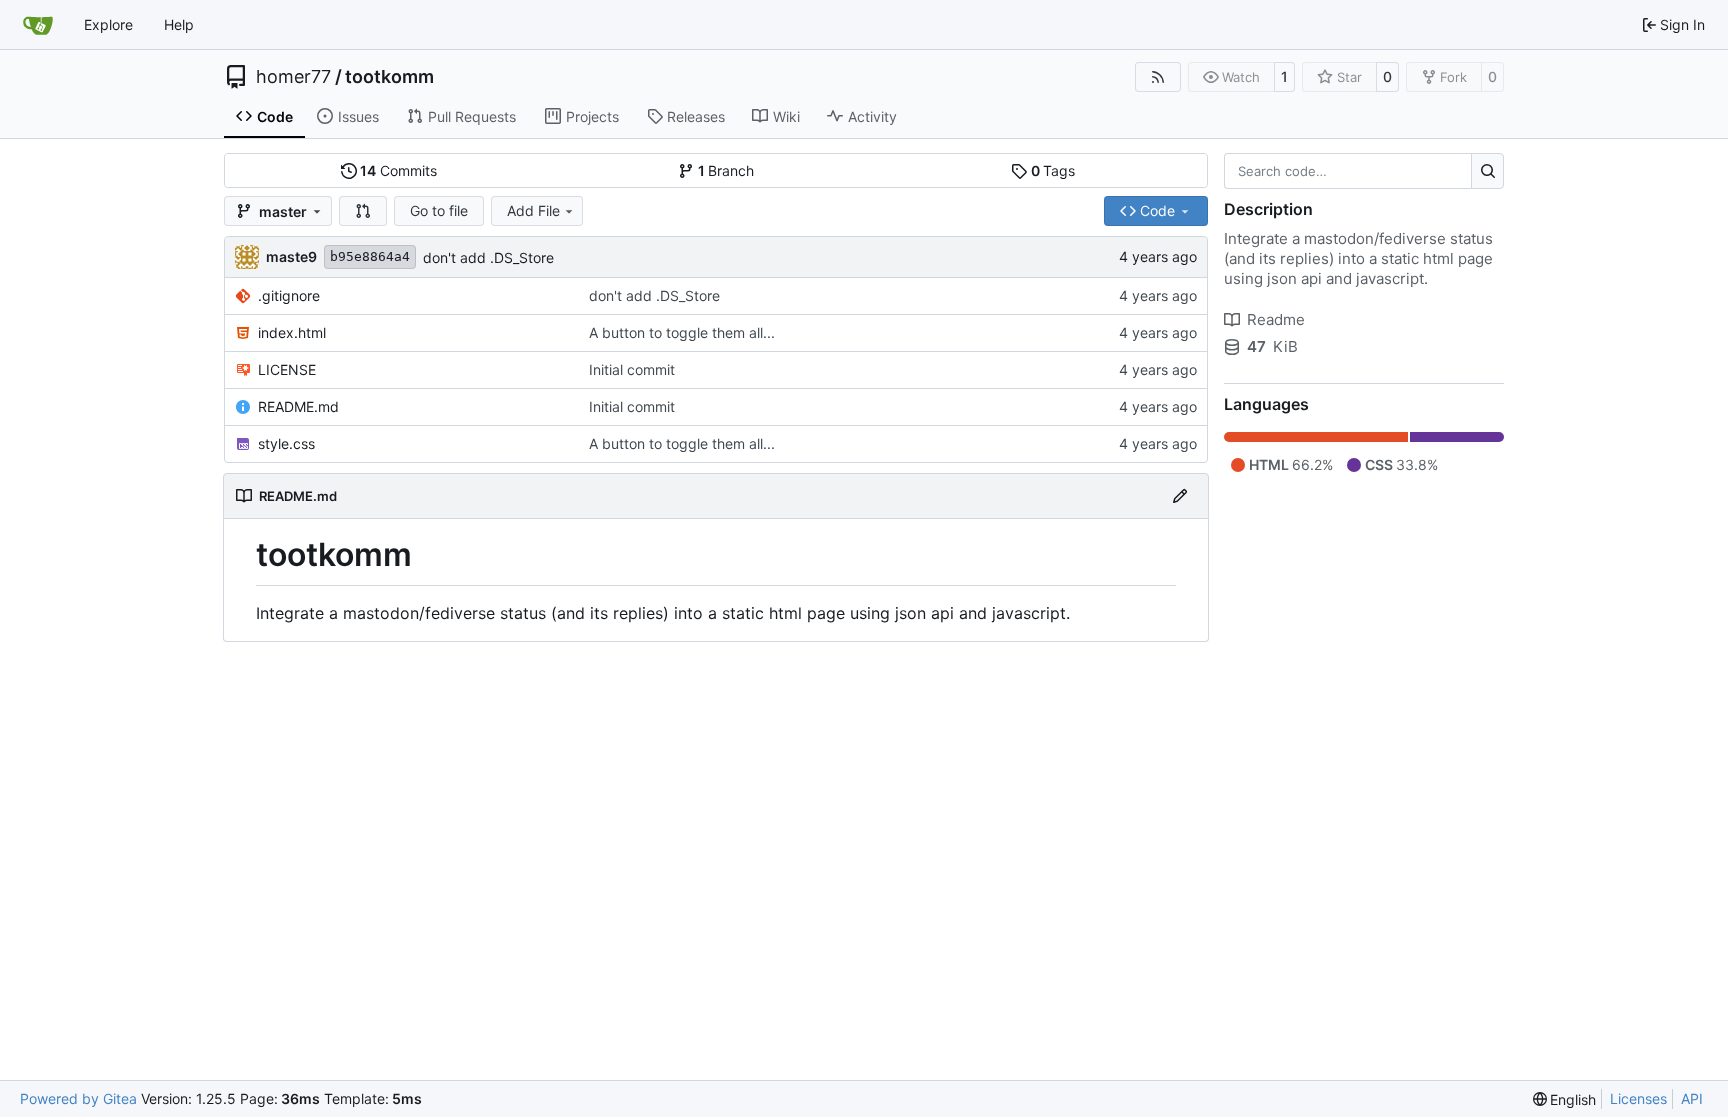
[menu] (1565, 1099)
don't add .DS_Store (488, 257)
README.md (298, 406)
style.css (286, 443)
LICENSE (287, 369)
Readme (1276, 319)
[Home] (38, 25)
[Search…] (1487, 171)
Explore (108, 24)
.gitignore (289, 295)
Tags (1053, 170)
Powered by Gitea (78, 1098)
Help (179, 24)
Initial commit (632, 369)
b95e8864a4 (370, 256)
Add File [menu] (533, 210)
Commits (398, 170)
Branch (726, 170)
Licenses (1638, 1098)
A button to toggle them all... (682, 332)
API (1692, 1098)
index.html (292, 332)
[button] (363, 211)
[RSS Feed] (1158, 77)
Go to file (439, 210)
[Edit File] (1180, 496)
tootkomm (389, 77)
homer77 (293, 77)
